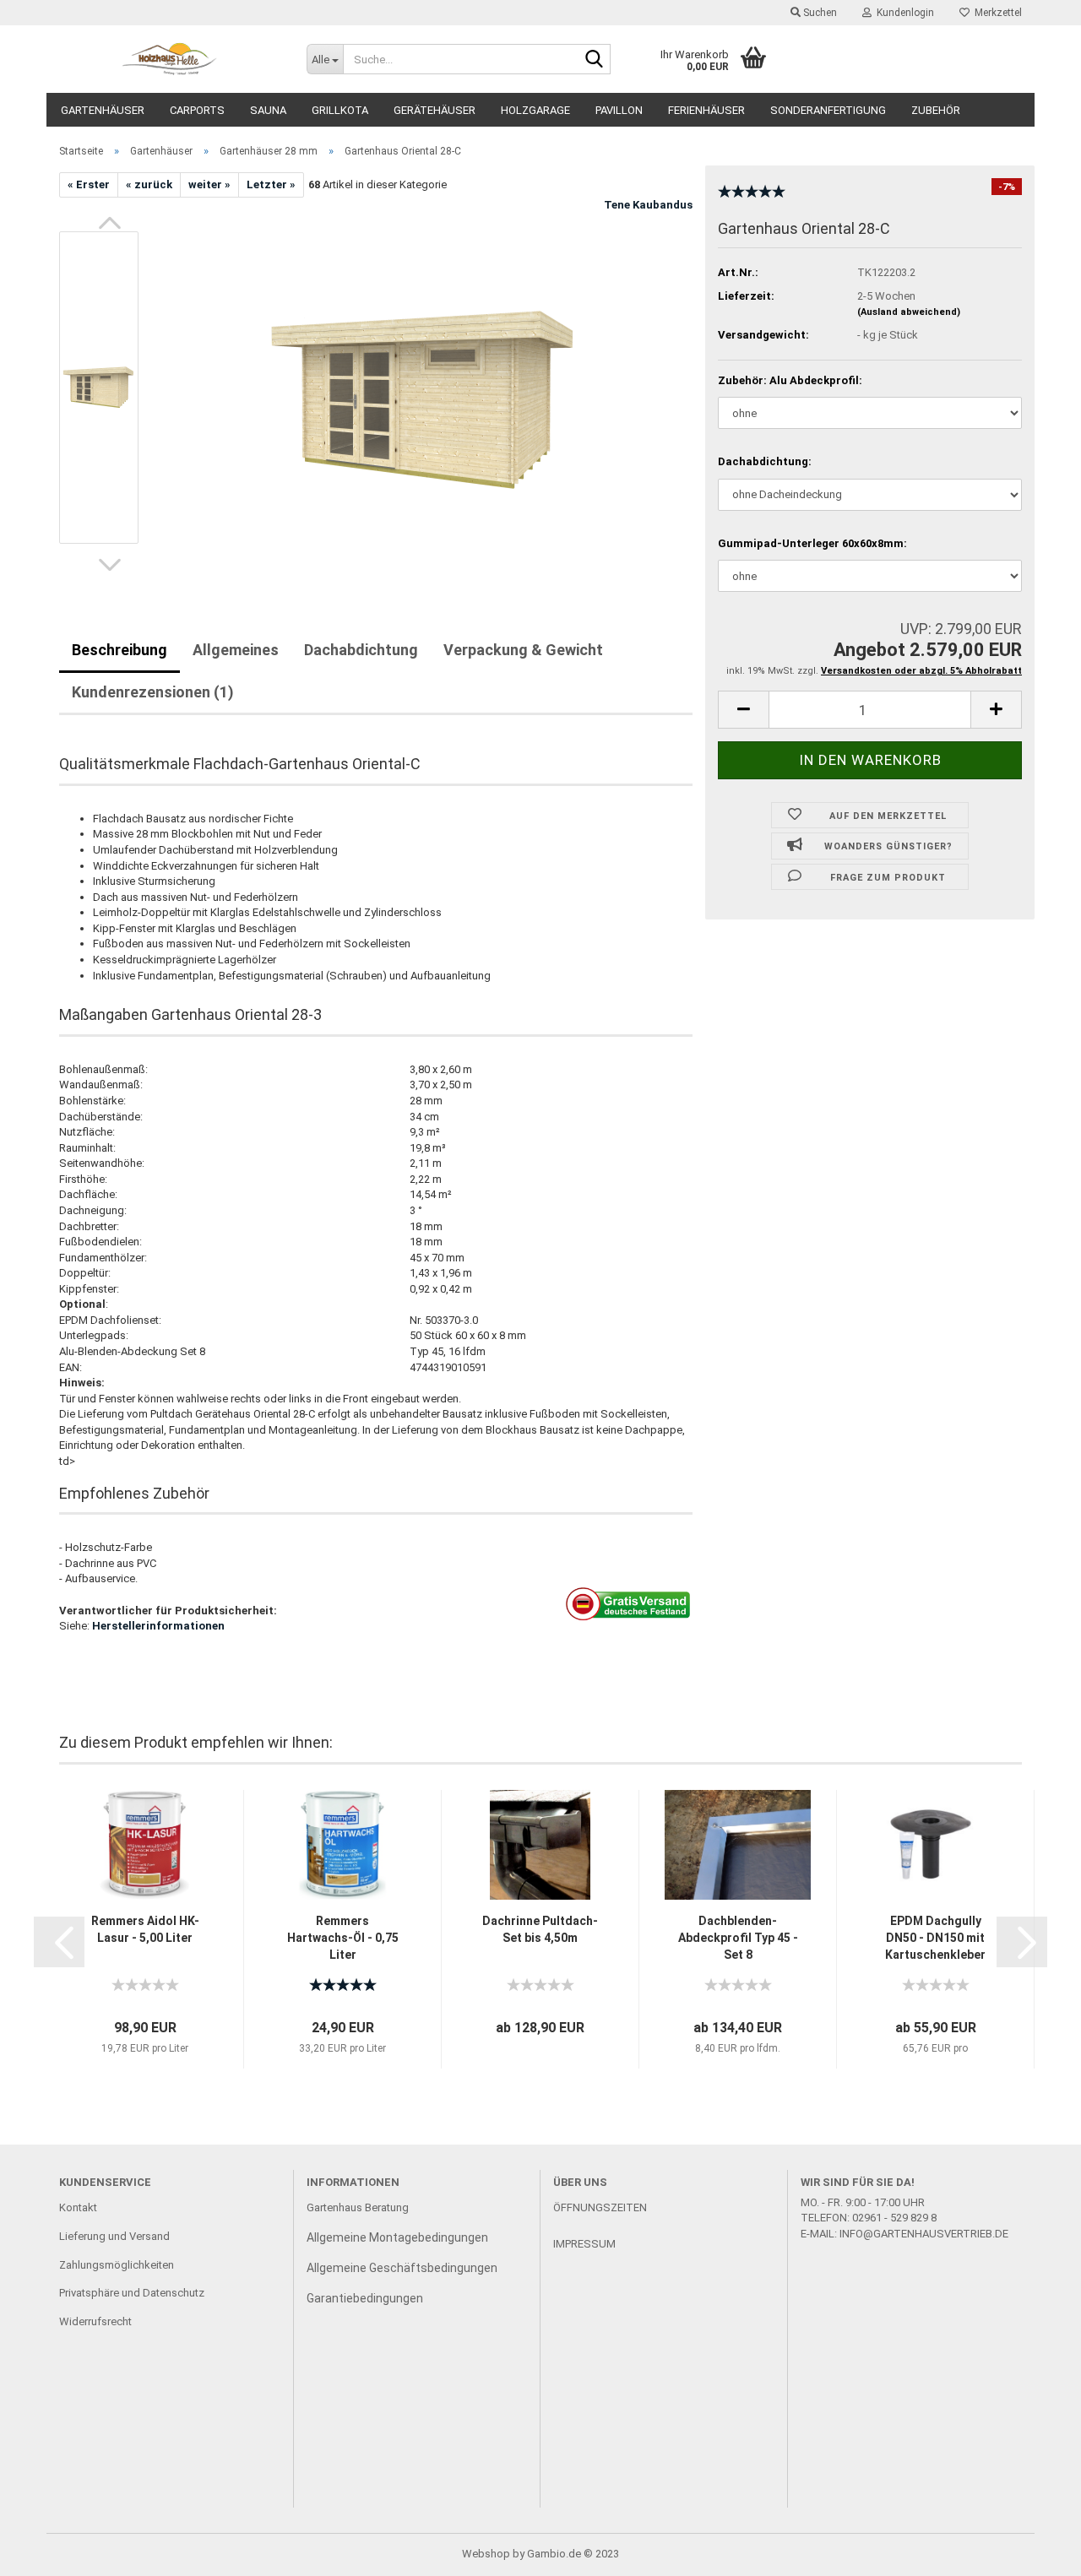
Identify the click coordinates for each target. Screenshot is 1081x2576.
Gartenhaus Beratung (359, 2207)
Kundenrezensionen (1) (153, 692)
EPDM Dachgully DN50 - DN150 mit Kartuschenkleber (935, 1938)
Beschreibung (120, 650)
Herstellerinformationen (158, 1626)
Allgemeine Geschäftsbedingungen (402, 2268)
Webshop (486, 2554)
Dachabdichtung (361, 650)
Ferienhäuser (706, 110)
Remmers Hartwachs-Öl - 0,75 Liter (343, 1938)
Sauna (268, 110)
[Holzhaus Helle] (170, 59)
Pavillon (619, 110)
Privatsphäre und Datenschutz (132, 2293)
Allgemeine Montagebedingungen (397, 2237)
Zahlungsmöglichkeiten (117, 2265)
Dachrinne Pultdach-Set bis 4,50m (540, 1929)
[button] (110, 223)
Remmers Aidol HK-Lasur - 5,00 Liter (145, 1929)
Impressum (584, 2244)
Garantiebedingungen (365, 2298)
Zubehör (936, 110)
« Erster (89, 184)
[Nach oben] (1035, 2551)
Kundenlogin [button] (903, 13)
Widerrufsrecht (95, 2321)
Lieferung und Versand (114, 2236)
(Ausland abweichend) (909, 312)
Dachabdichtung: (765, 461)
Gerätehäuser (435, 110)
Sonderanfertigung (828, 110)
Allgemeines (236, 650)
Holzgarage (535, 110)
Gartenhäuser (103, 110)
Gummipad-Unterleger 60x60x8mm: (812, 543)
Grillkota (340, 110)
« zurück (149, 184)
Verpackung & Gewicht (523, 650)
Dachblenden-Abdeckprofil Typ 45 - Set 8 (738, 1938)
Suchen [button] (819, 13)
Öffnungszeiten (600, 2207)
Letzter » (271, 184)
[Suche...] (595, 60)
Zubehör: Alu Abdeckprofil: (790, 380)
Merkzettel (996, 13)
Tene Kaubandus (648, 205)
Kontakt (78, 2207)
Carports (197, 110)
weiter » (209, 184)
